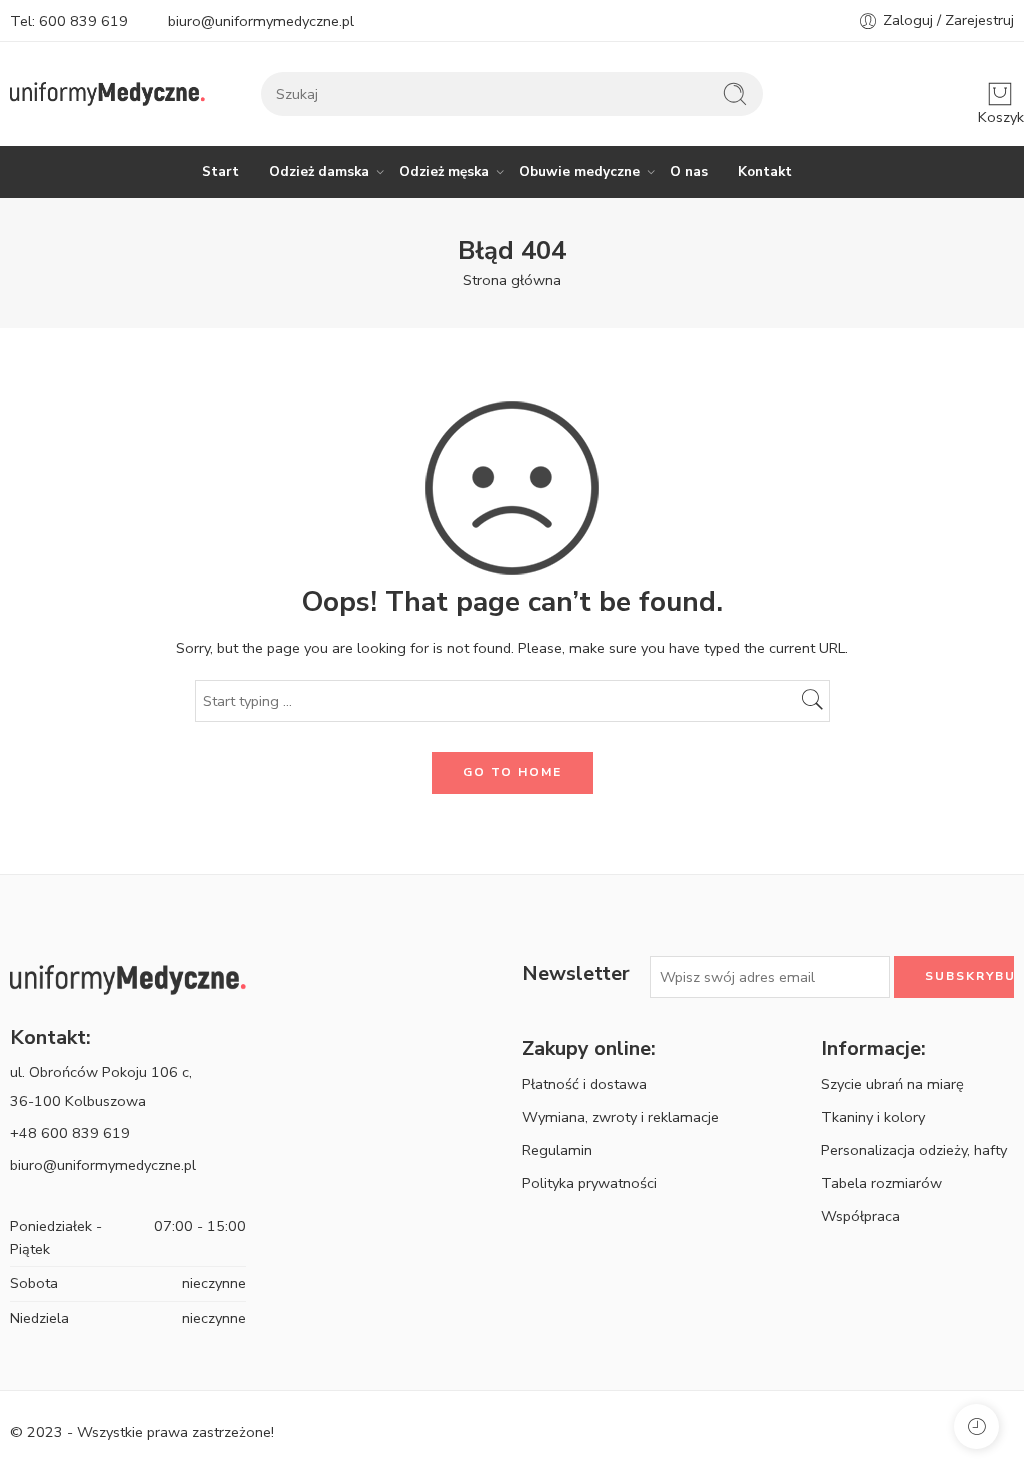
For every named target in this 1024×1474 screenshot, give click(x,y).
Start (220, 171)
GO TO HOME (512, 772)
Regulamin (557, 1150)
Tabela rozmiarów (881, 1183)
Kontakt (765, 171)
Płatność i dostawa (584, 1084)
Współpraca (860, 1216)
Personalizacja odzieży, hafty (914, 1150)
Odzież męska (444, 171)
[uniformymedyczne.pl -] (107, 94)
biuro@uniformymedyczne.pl (261, 21)
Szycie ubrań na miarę (892, 1084)
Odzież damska (319, 171)
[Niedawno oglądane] (976, 1426)
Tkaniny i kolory (873, 1117)
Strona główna (512, 280)
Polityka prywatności (589, 1183)
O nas (689, 171)
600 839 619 (83, 21)
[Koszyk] (1000, 94)
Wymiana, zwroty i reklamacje (620, 1117)
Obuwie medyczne (579, 171)
